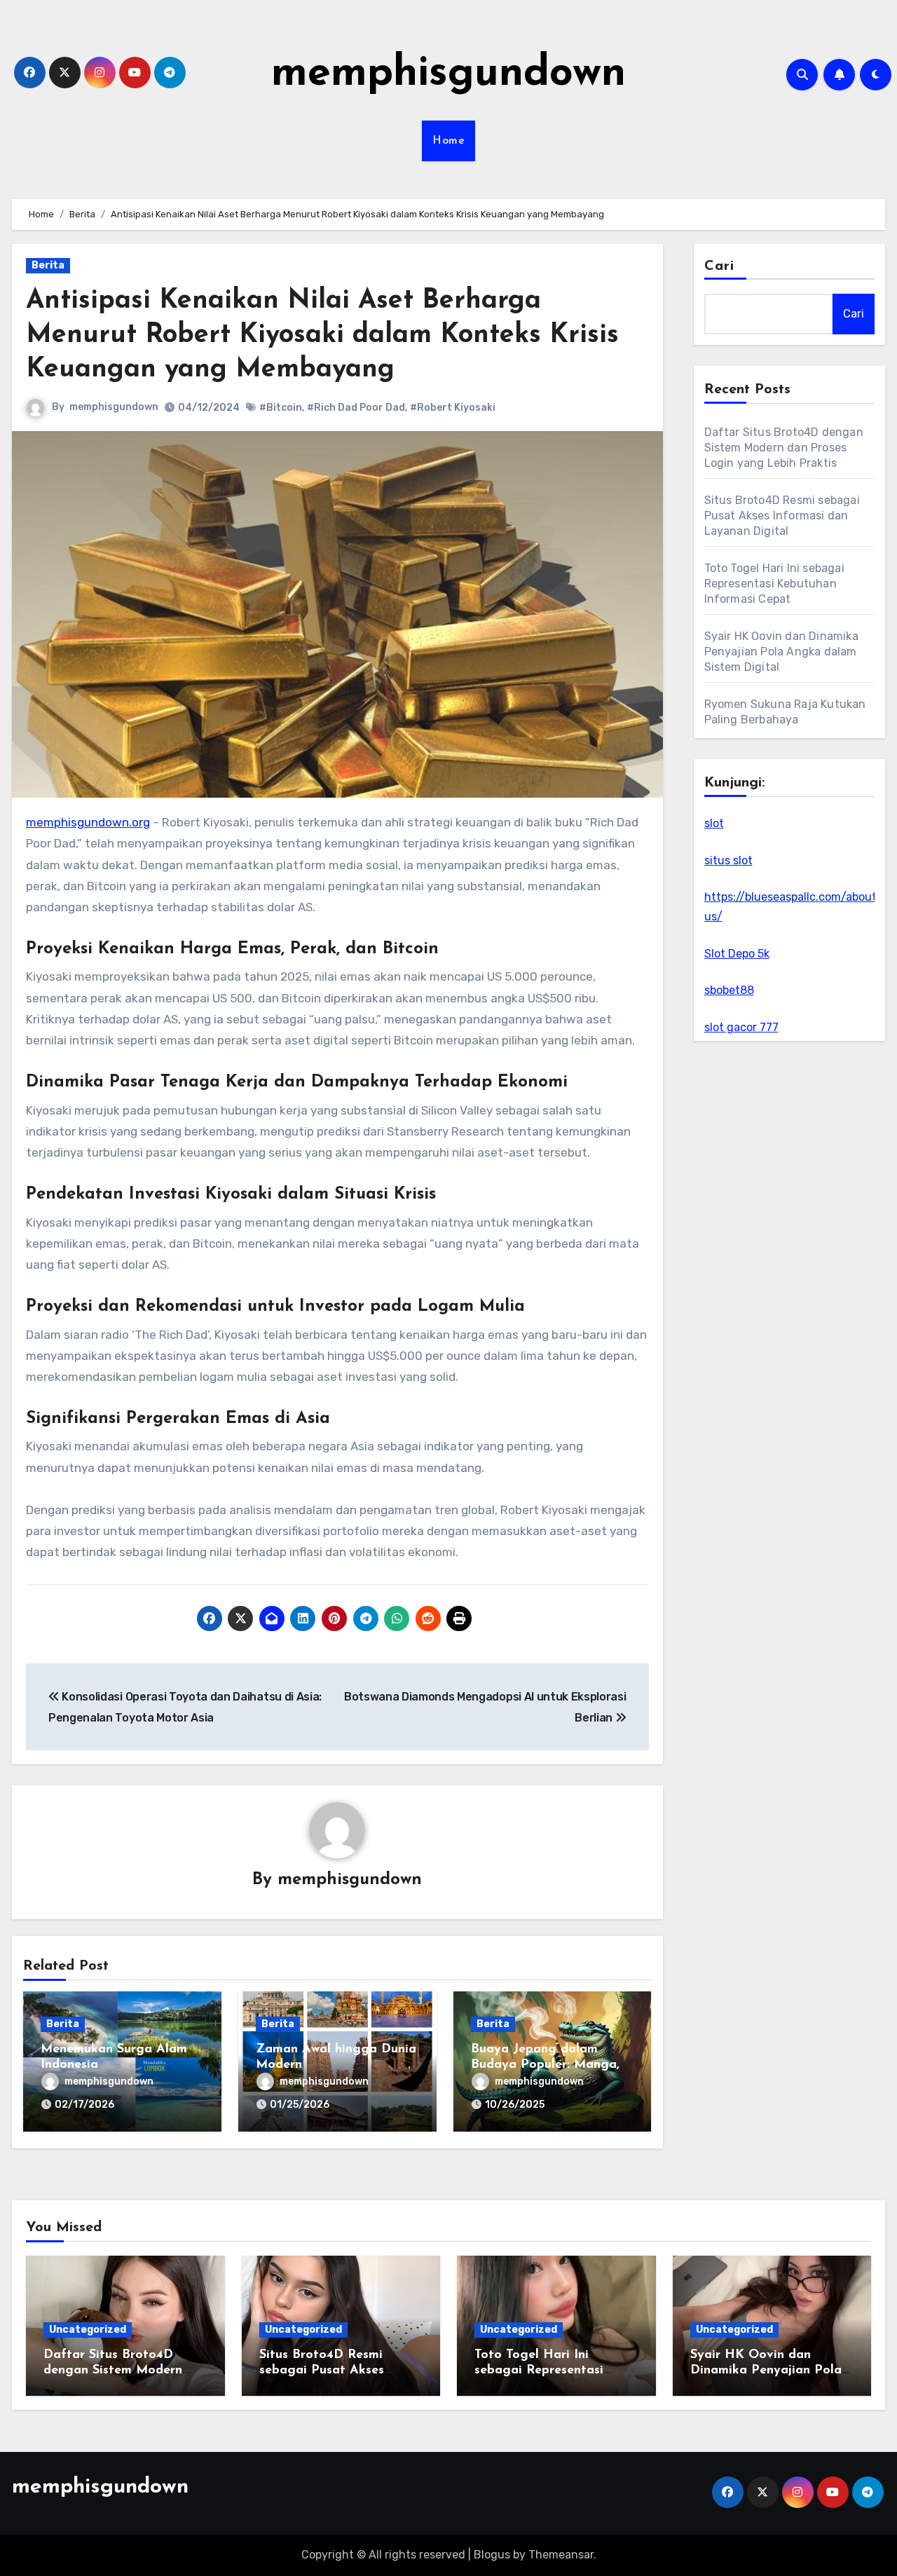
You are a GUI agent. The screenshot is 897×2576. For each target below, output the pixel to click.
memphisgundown (448, 74)
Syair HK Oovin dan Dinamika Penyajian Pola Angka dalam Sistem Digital (781, 652)
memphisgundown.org (88, 822)
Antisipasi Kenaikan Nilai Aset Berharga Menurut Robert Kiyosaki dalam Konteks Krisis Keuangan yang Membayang (322, 336)
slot (714, 823)
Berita (48, 265)
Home (448, 141)
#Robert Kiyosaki (453, 408)
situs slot (728, 860)
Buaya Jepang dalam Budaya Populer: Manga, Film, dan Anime (545, 2065)
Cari (719, 266)
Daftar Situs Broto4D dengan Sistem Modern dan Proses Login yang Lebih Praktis (784, 448)
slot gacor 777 (741, 1027)
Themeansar (561, 2555)
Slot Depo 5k (737, 954)
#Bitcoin (281, 408)
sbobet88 (729, 990)
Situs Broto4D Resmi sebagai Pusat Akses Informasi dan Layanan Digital (782, 516)
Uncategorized (88, 2330)
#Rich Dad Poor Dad (356, 408)
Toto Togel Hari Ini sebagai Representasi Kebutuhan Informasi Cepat (774, 584)
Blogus (492, 2555)
